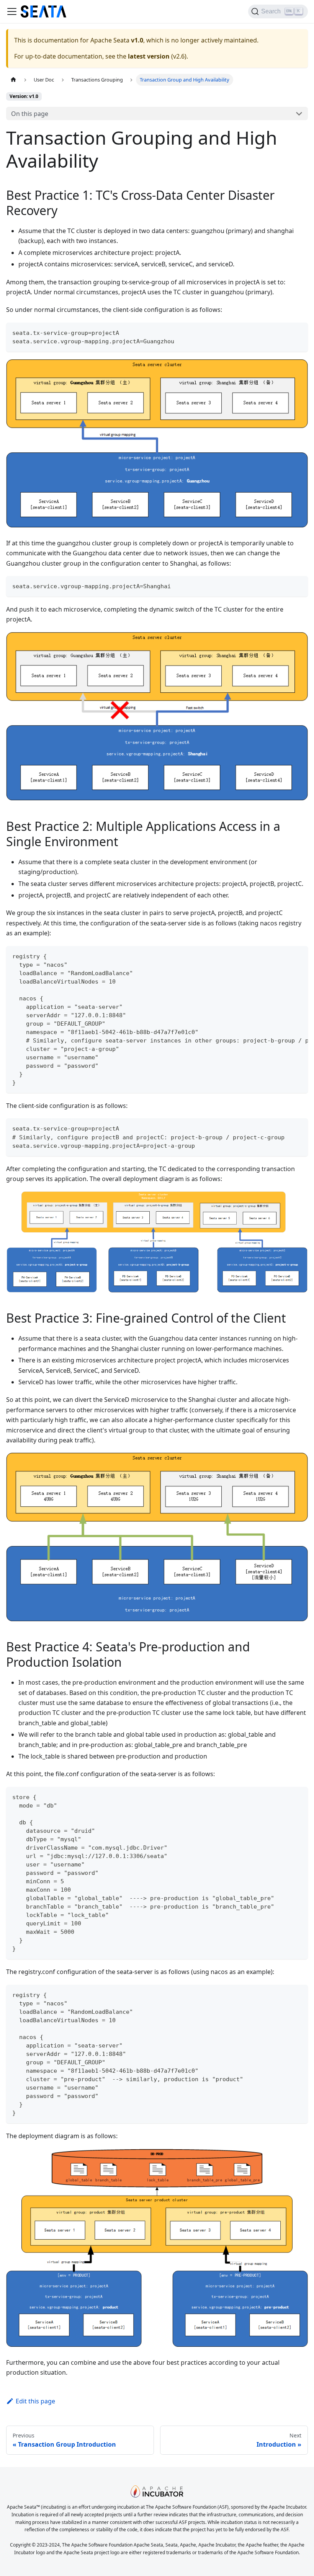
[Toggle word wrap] (285, 956)
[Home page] (13, 80)
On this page (30, 114)
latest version (149, 56)
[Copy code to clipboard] (298, 332)
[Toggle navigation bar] (12, 11)
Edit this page (35, 2401)
